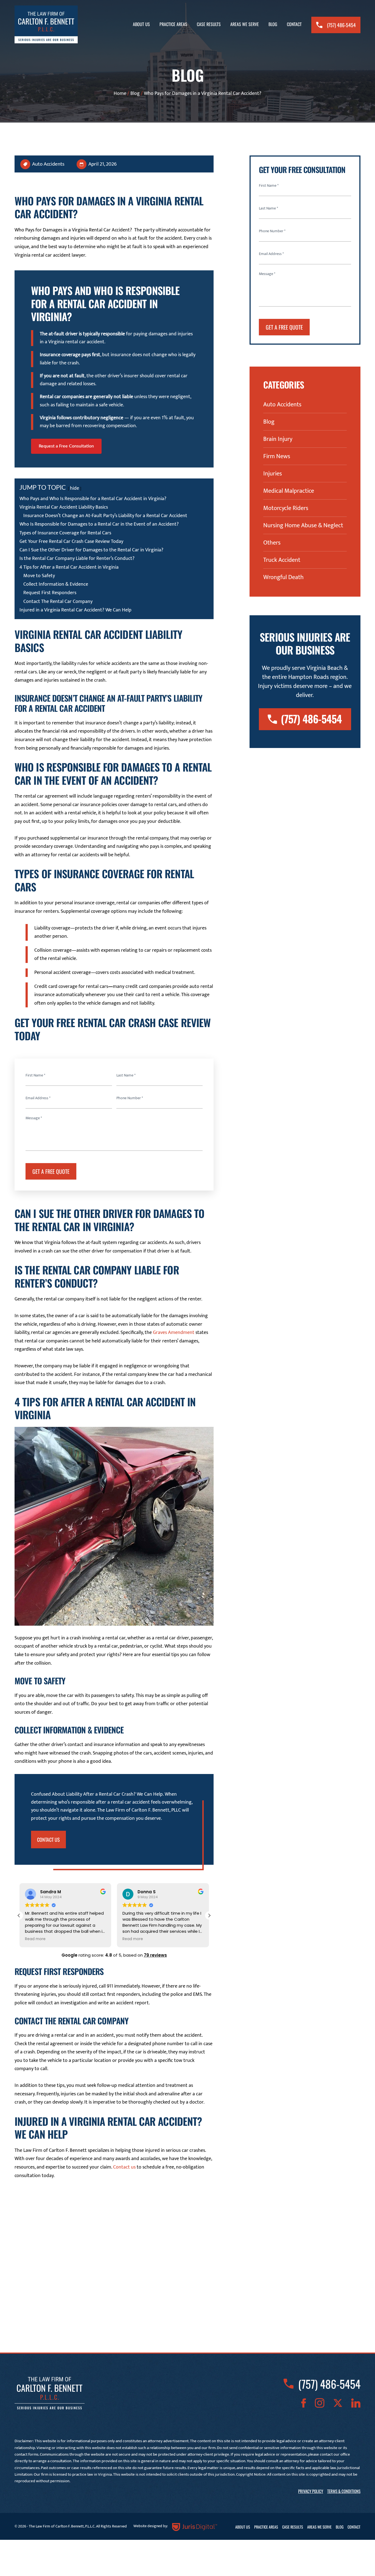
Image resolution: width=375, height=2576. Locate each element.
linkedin (356, 2403)
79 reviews (155, 1955)
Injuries (273, 474)
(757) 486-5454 (341, 25)
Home (120, 93)
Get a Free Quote (51, 1171)
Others (272, 543)
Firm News (277, 457)
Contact (294, 24)
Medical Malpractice (289, 491)
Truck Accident (282, 560)
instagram (320, 2403)
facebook (304, 2403)
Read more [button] (46, 1939)
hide (75, 488)
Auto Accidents (48, 164)
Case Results (209, 24)
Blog (273, 24)
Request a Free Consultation (66, 446)
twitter (338, 2403)
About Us (141, 24)
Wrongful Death (283, 577)
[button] (209, 1915)
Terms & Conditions (344, 2491)
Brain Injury (278, 439)
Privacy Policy (311, 2491)
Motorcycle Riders (286, 508)
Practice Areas (173, 24)
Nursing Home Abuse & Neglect (303, 526)
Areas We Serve (245, 24)
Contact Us (48, 1840)
